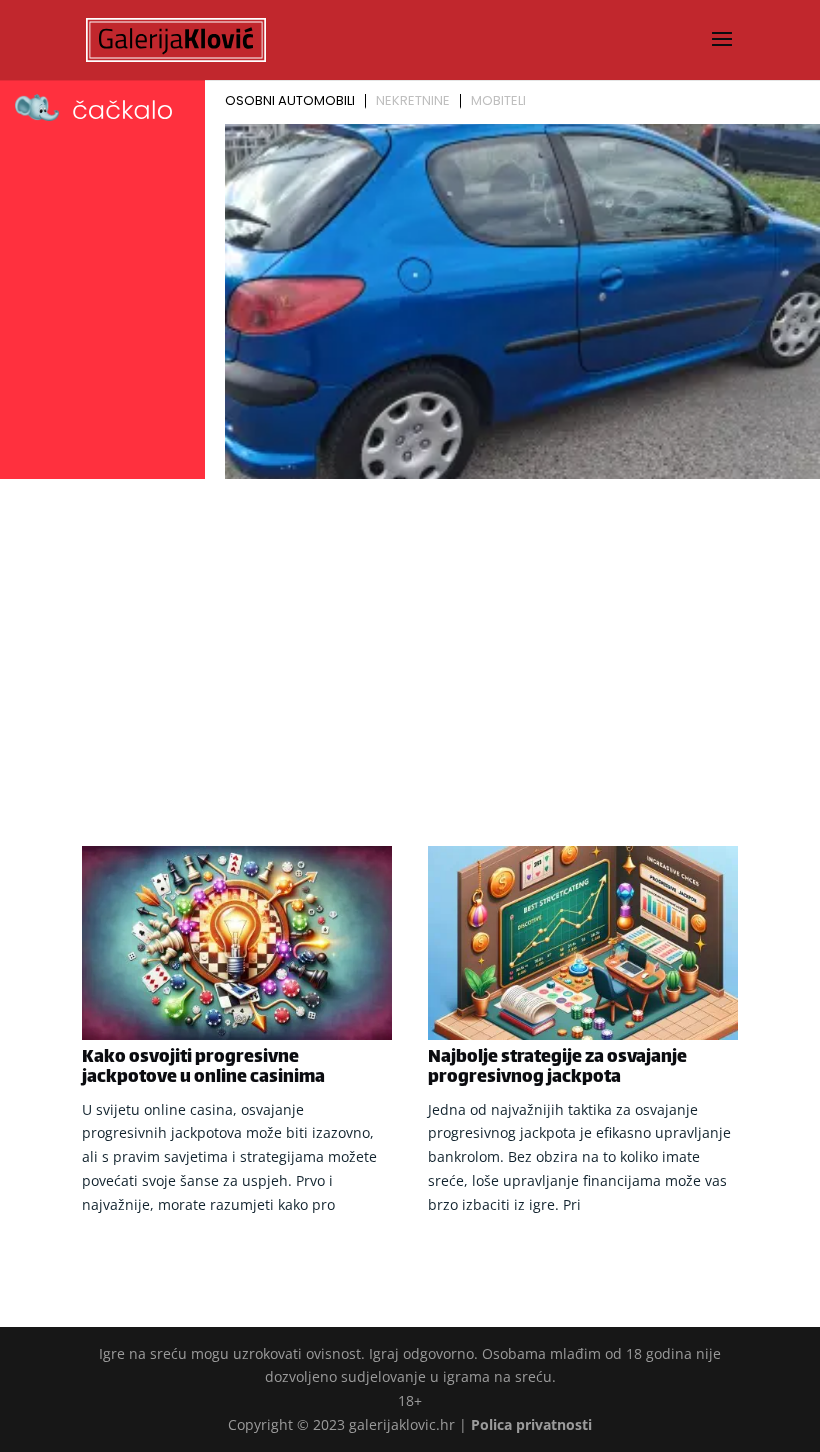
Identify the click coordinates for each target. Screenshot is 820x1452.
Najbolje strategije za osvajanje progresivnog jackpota (557, 1068)
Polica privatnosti (531, 1424)
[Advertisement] (410, 636)
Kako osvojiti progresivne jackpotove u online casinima (203, 1068)
